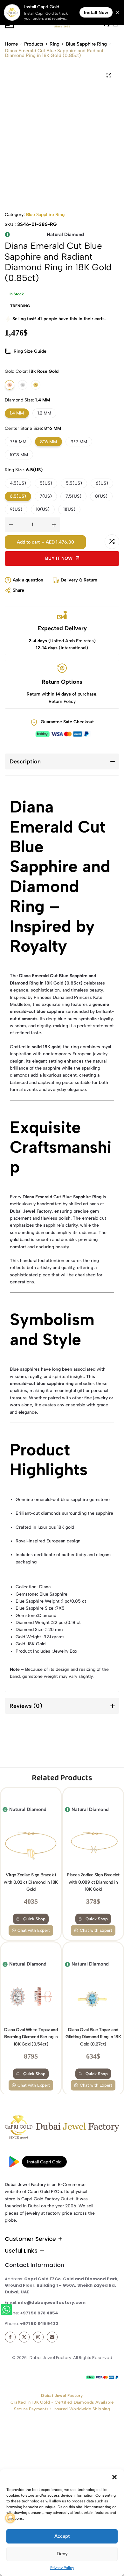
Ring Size (24, 470)
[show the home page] (62, 2129)
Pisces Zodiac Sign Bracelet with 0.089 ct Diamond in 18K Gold (93, 1847)
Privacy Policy (62, 2568)
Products (34, 44)
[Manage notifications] (10, 2518)
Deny (62, 2554)
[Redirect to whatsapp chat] (7, 2311)
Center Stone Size (33, 428)
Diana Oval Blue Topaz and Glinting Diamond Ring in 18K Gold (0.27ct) (93, 2002)
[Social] (10, 2337)
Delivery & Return (79, 580)
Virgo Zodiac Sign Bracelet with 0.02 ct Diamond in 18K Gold (31, 1847)
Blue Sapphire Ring (86, 44)
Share (18, 590)
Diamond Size (27, 400)
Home (11, 44)
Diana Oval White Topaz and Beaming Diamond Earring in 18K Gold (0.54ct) (31, 2002)
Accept (62, 2536)
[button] (114, 2477)
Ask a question (28, 580)
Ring (55, 44)
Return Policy (62, 701)
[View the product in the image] (31, 1807)
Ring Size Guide (30, 351)
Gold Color (32, 371)
